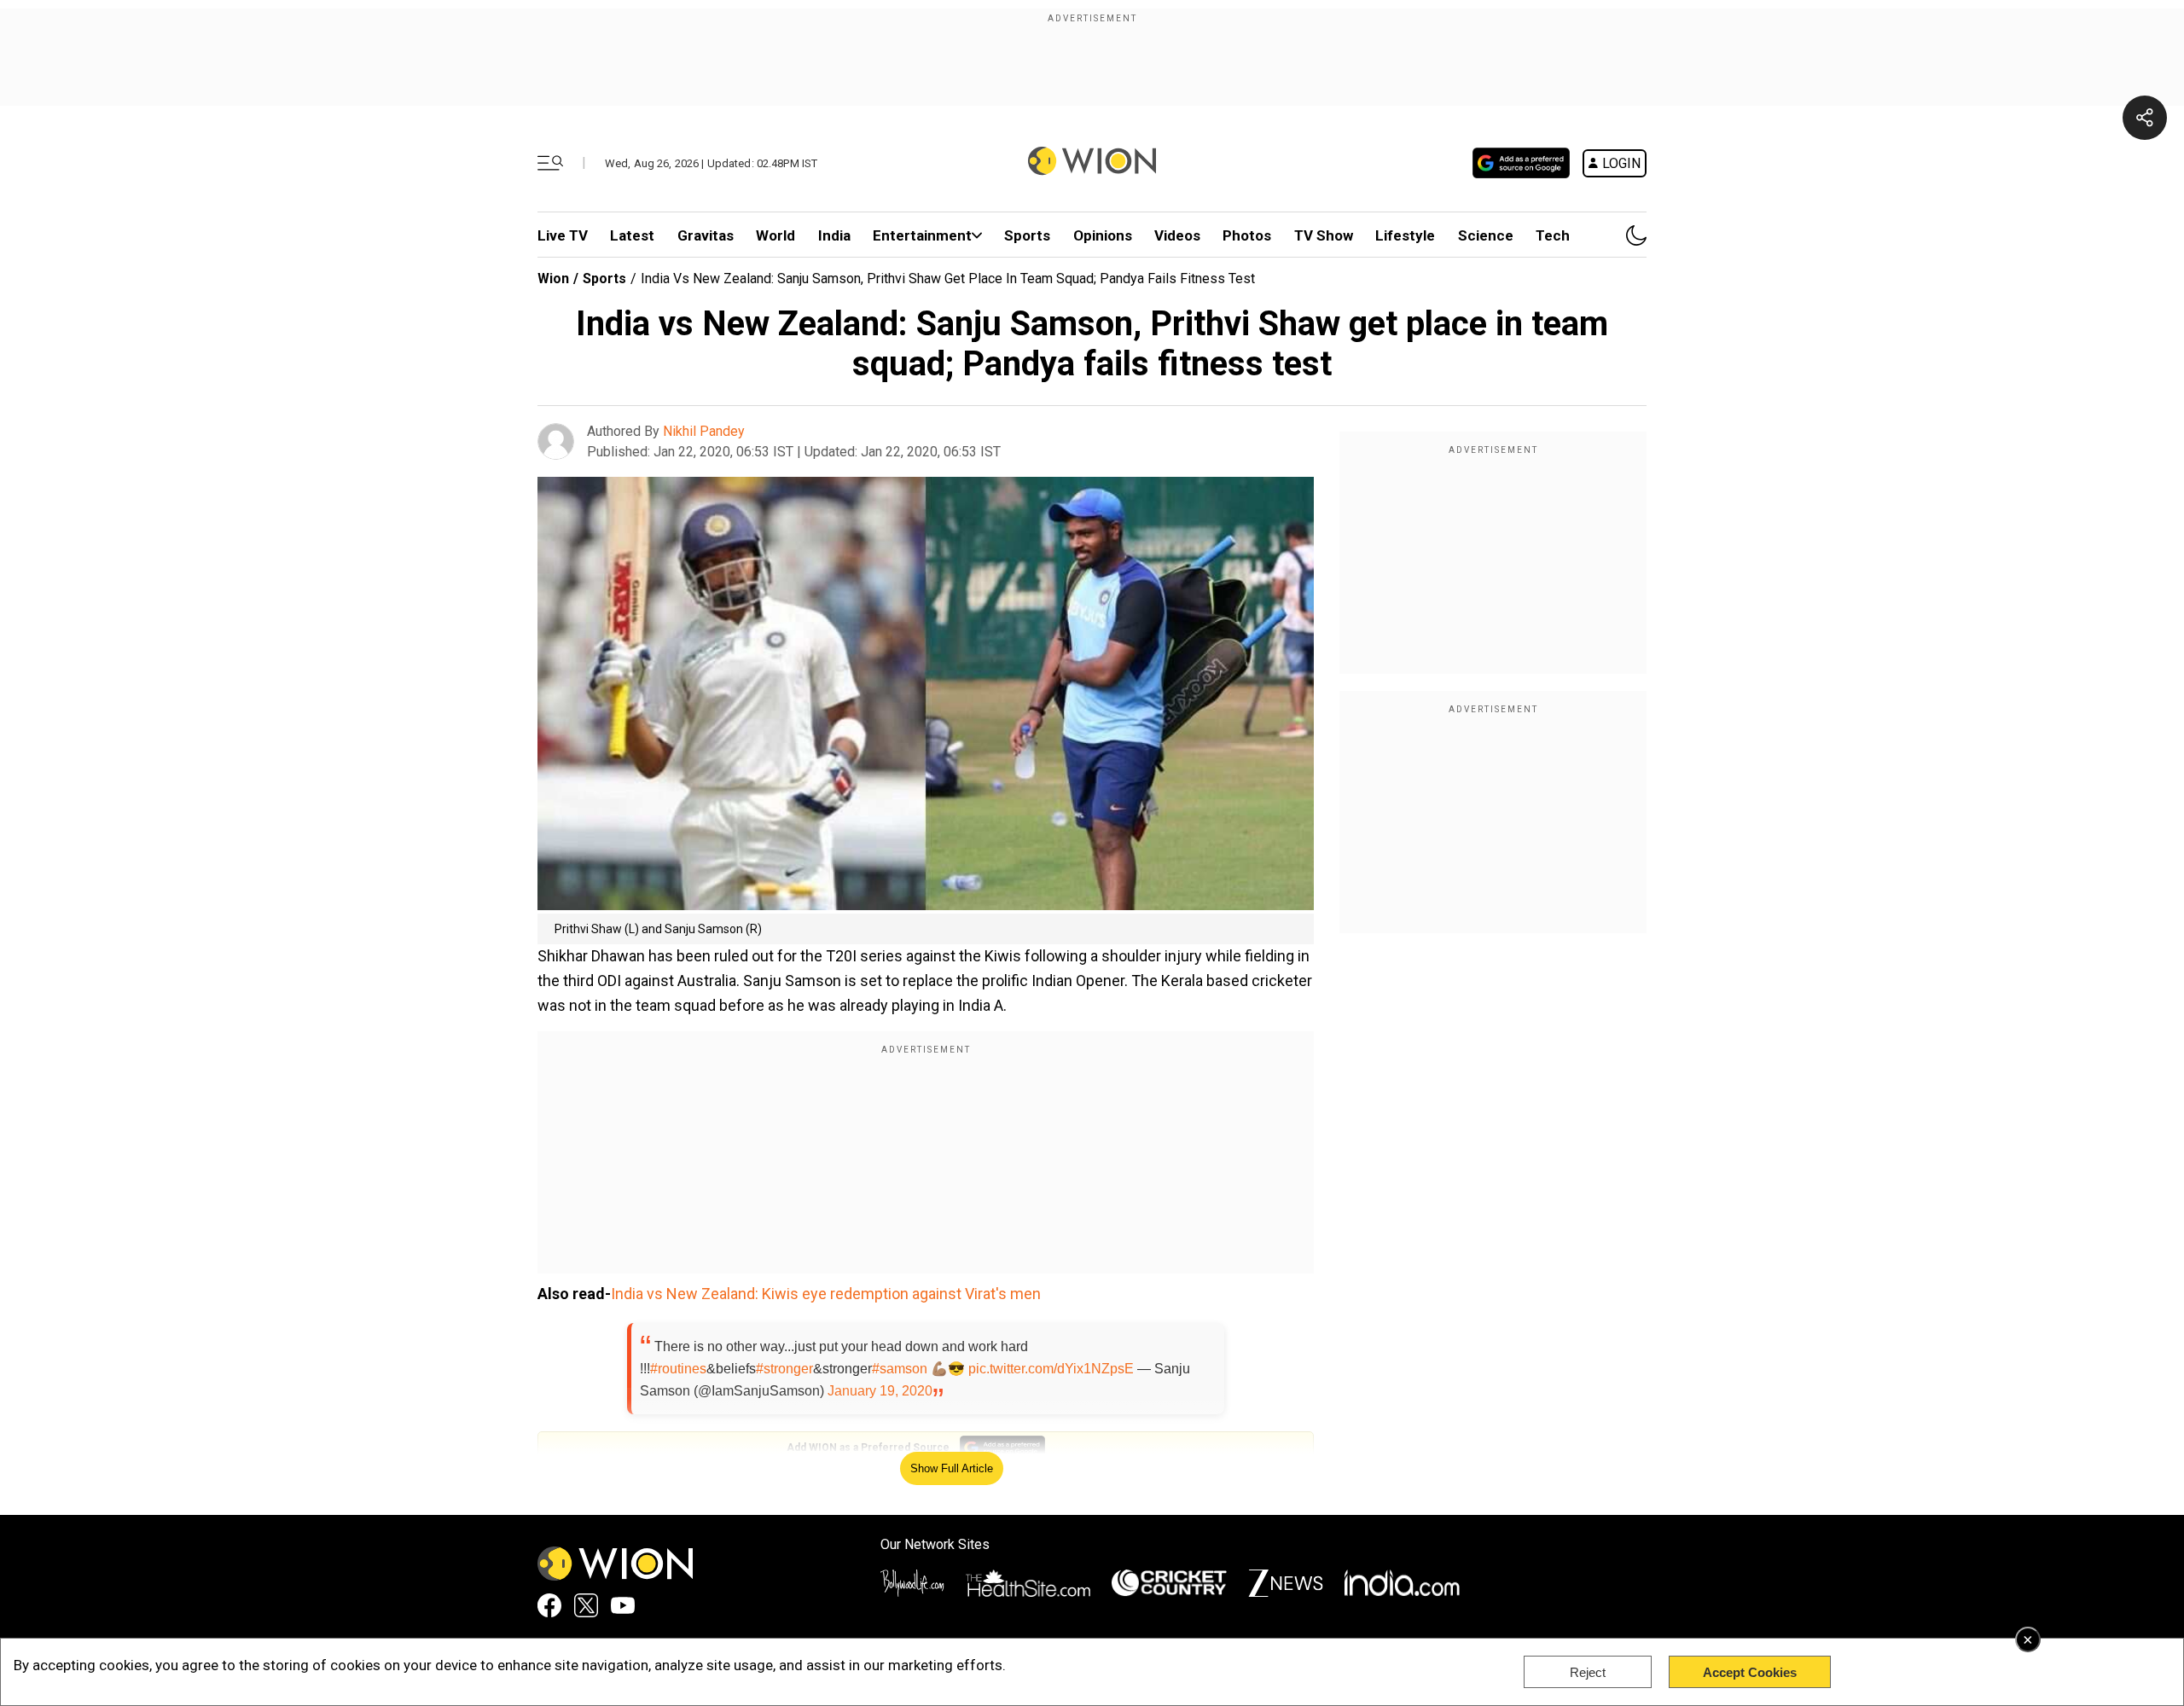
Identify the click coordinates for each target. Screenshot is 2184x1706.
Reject (1588, 1672)
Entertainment (922, 235)
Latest (632, 235)
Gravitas (706, 235)
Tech (1553, 235)
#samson (900, 1369)
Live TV (563, 235)
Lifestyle (1405, 235)
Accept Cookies (1750, 1672)
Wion (553, 279)
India (834, 235)
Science (1486, 235)
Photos (1247, 235)
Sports (1027, 235)
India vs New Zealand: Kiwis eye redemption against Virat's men (826, 1294)
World (775, 235)
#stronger (784, 1369)
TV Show (1324, 235)
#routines (678, 1369)
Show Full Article (952, 1468)
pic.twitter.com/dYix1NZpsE (1051, 1369)
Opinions (1103, 235)
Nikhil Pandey (704, 431)
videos (1177, 235)
